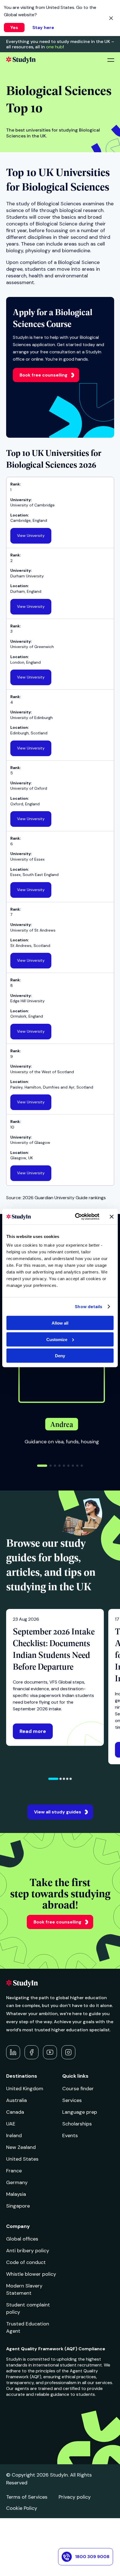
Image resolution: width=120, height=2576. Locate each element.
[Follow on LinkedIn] (13, 2052)
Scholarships (77, 2124)
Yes (14, 28)
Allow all (60, 1323)
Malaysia (16, 2194)
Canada (15, 2112)
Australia (16, 2100)
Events (70, 2135)
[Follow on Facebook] (32, 2052)
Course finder (78, 2089)
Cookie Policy (22, 2508)
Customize (57, 1339)
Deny (60, 1356)
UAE (11, 2124)
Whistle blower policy (31, 2274)
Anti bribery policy (28, 2251)
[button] (42, 1466)
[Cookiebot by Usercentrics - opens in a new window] (75, 1217)
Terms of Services (27, 2497)
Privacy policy (75, 2497)
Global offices (22, 2239)
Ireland (14, 2135)
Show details (88, 1306)
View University (31, 535)
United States (22, 2159)
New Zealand (21, 2147)
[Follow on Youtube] (50, 2052)
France (14, 2171)
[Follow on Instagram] (68, 2052)
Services (72, 2100)
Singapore (18, 2206)
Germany (17, 2182)
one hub (54, 47)
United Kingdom (25, 2089)
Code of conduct (26, 2262)
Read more (33, 1731)
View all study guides (58, 1812)
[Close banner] (112, 1216)
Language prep (80, 2112)
